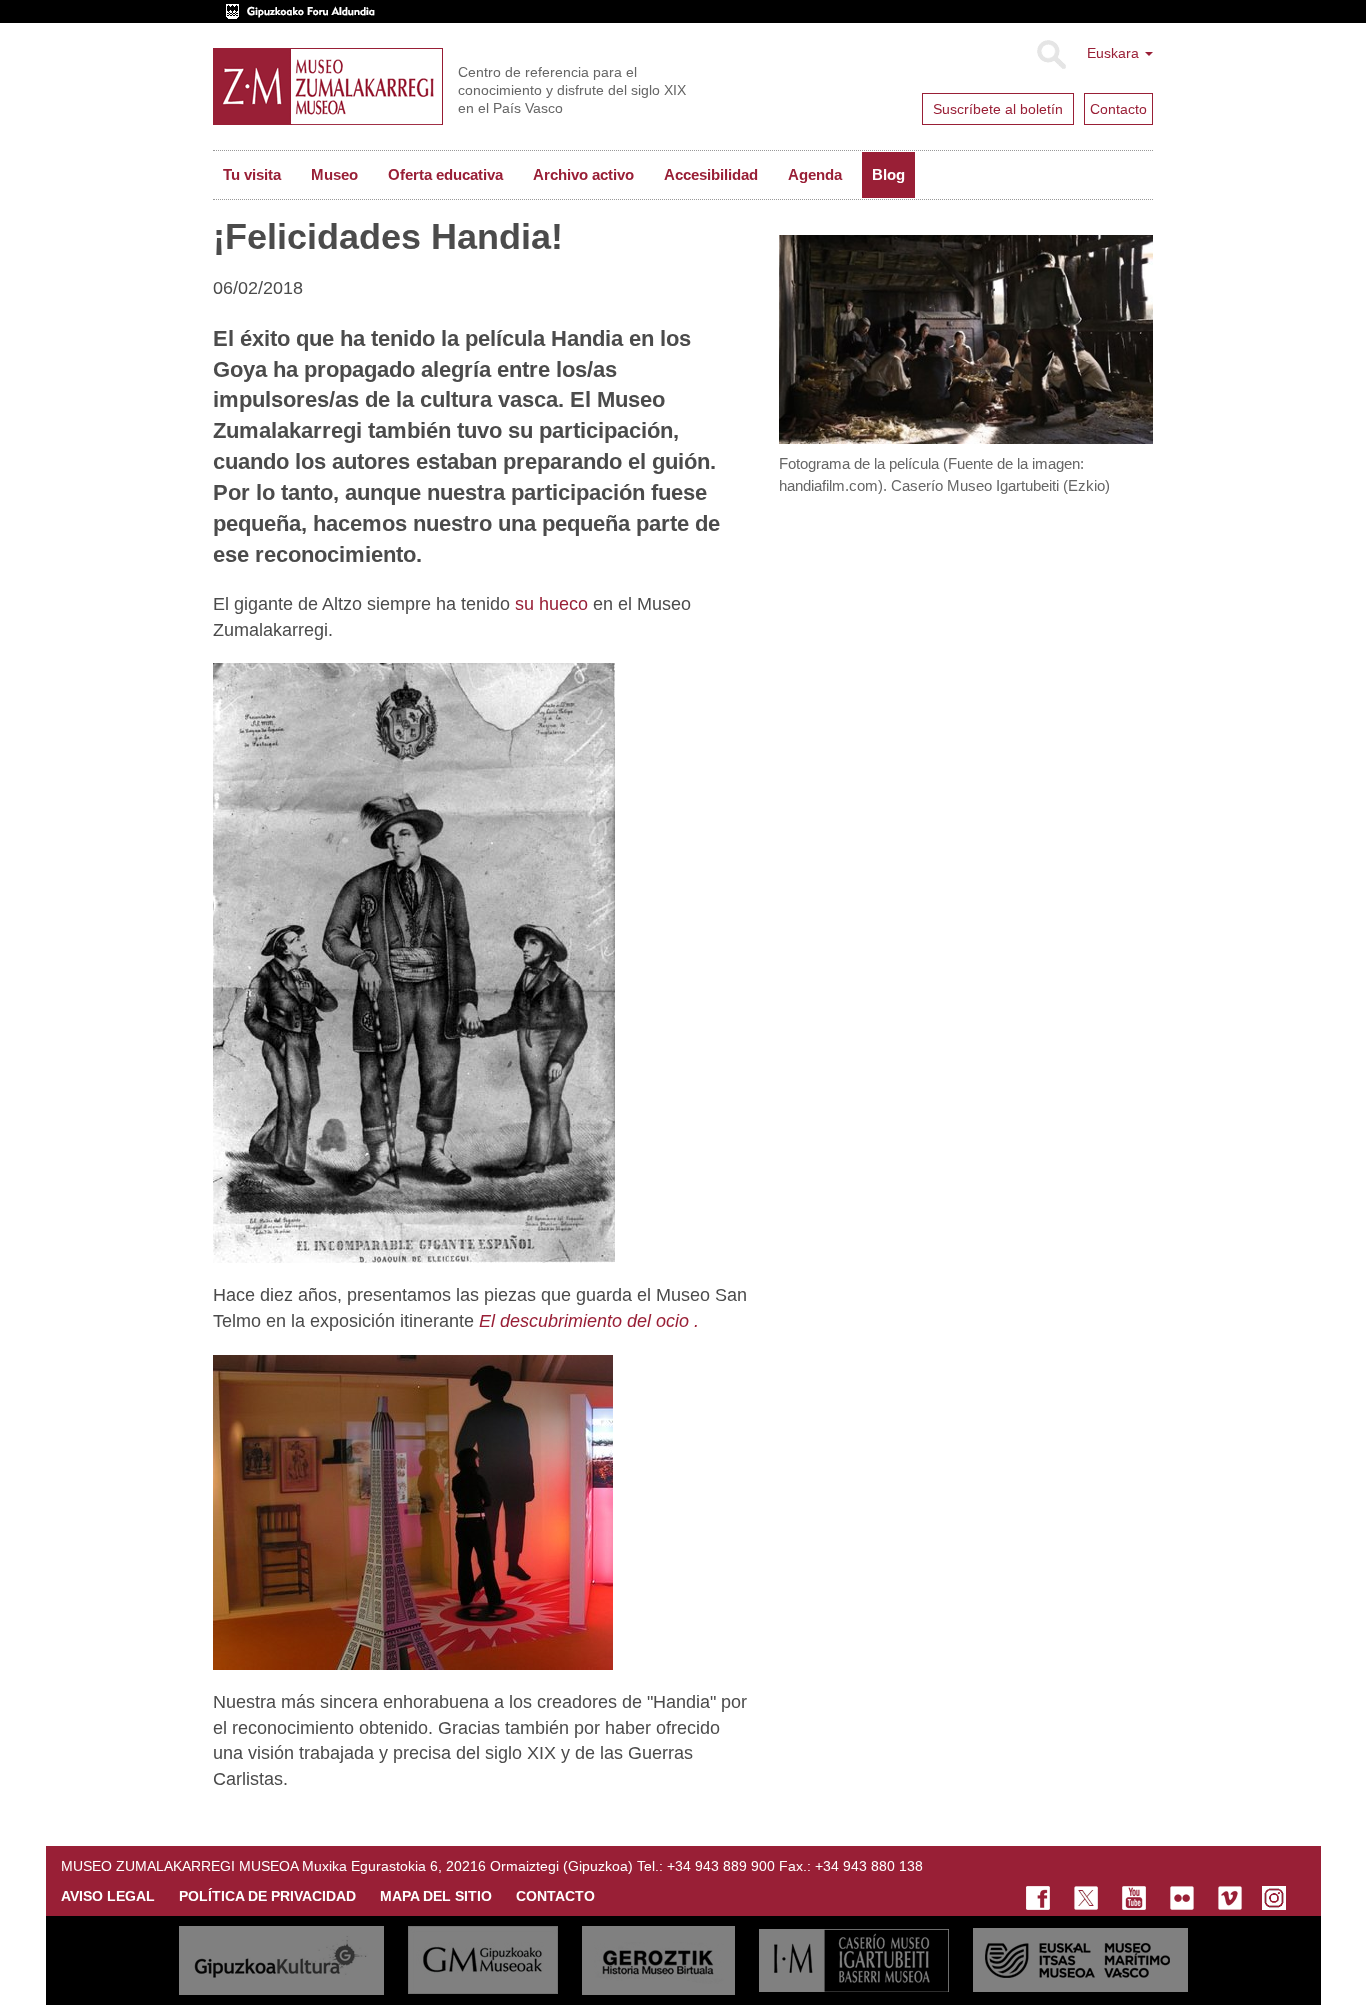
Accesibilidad (711, 174)
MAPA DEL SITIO (436, 1896)
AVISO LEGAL (108, 1896)
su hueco (551, 604)
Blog (888, 174)
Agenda (815, 174)
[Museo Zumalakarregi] (328, 86)
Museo (334, 174)
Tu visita (252, 174)
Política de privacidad (267, 1896)
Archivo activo (583, 174)
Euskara (1115, 53)
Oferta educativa (445, 174)
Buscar (1050, 55)
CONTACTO (555, 1896)
